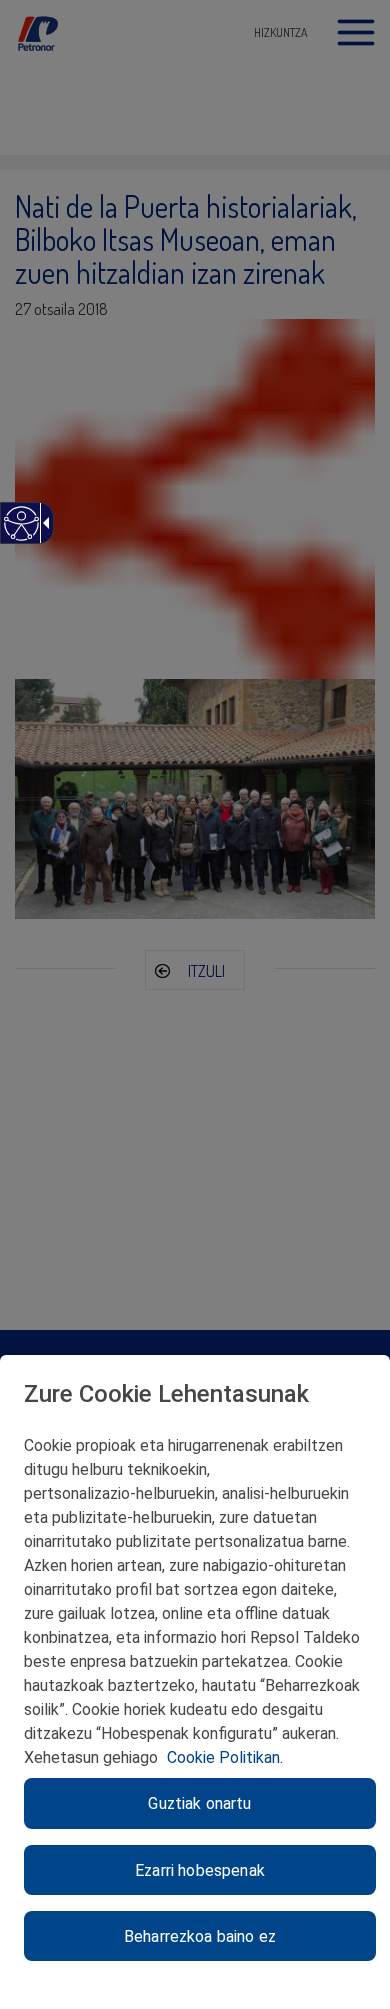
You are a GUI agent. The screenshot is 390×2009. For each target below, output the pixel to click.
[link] (20, 533)
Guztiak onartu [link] (199, 1803)
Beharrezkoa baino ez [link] (200, 1936)
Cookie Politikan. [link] (225, 1757)
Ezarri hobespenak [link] (200, 1870)
